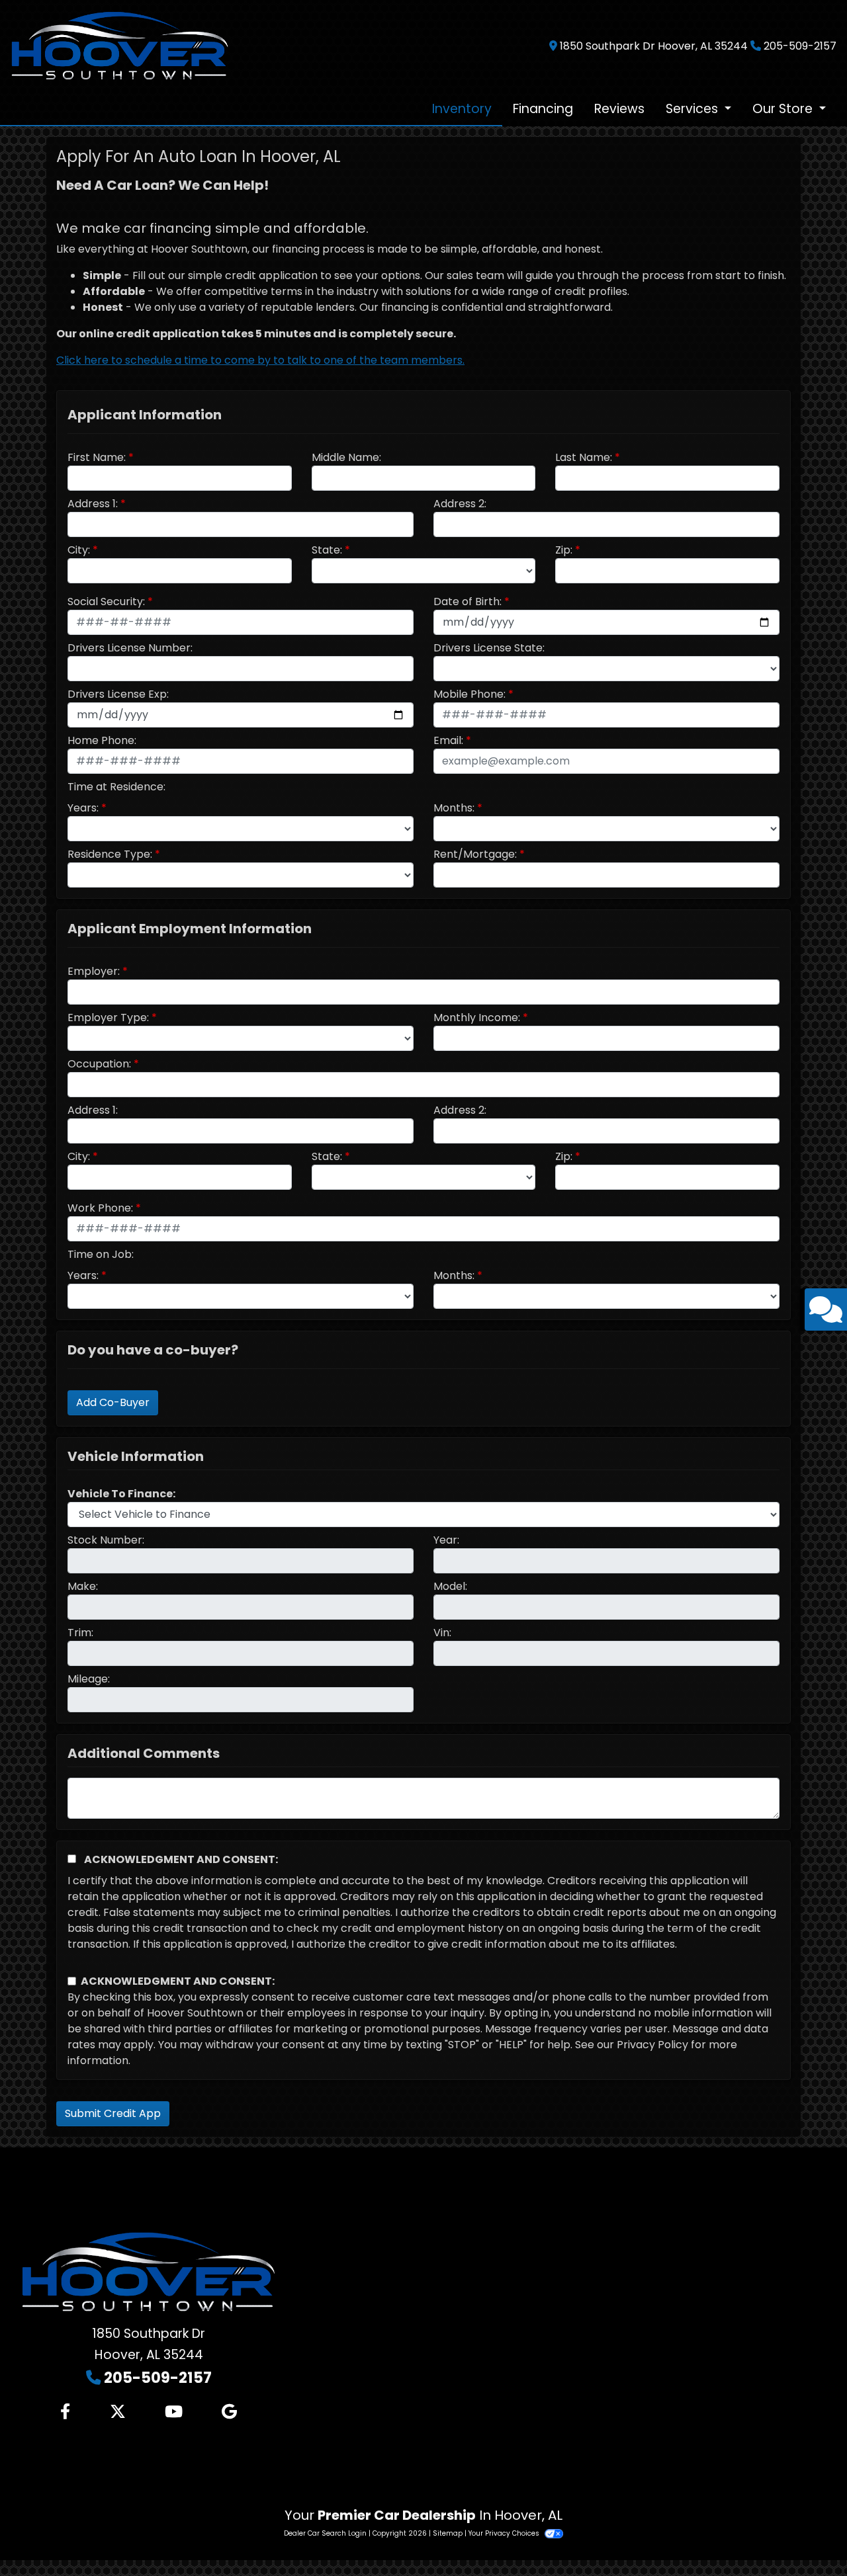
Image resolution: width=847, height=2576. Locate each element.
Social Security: (106, 602)
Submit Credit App (113, 2113)
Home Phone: (102, 740)
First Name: (97, 457)
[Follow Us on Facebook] (65, 2412)
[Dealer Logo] (120, 45)
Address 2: (460, 504)
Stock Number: (106, 1540)
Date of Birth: (468, 602)
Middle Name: (346, 457)
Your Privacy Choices (505, 2533)
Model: (450, 1586)
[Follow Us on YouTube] (174, 2412)
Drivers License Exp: (118, 694)
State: (327, 550)
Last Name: (584, 457)
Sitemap (448, 2533)
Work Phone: (100, 1208)
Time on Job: (101, 1254)
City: (79, 550)
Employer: (94, 971)
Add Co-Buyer (113, 1402)
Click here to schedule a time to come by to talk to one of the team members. (260, 360)
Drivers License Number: (130, 648)
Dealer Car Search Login (325, 2533)
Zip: (564, 550)
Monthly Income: (477, 1018)
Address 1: (93, 504)
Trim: (80, 1633)
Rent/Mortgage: (475, 854)
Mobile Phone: (469, 694)
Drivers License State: (489, 648)
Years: (83, 808)
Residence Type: (110, 854)
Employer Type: (108, 1018)
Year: (446, 1540)
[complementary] (807, 2536)
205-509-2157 (800, 46)
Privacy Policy (652, 2045)
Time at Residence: (116, 787)
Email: (448, 740)
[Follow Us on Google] (229, 2412)
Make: (83, 1586)
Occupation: (99, 1064)
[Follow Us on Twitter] (118, 2412)
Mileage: (89, 1679)
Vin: (442, 1633)
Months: (454, 808)
